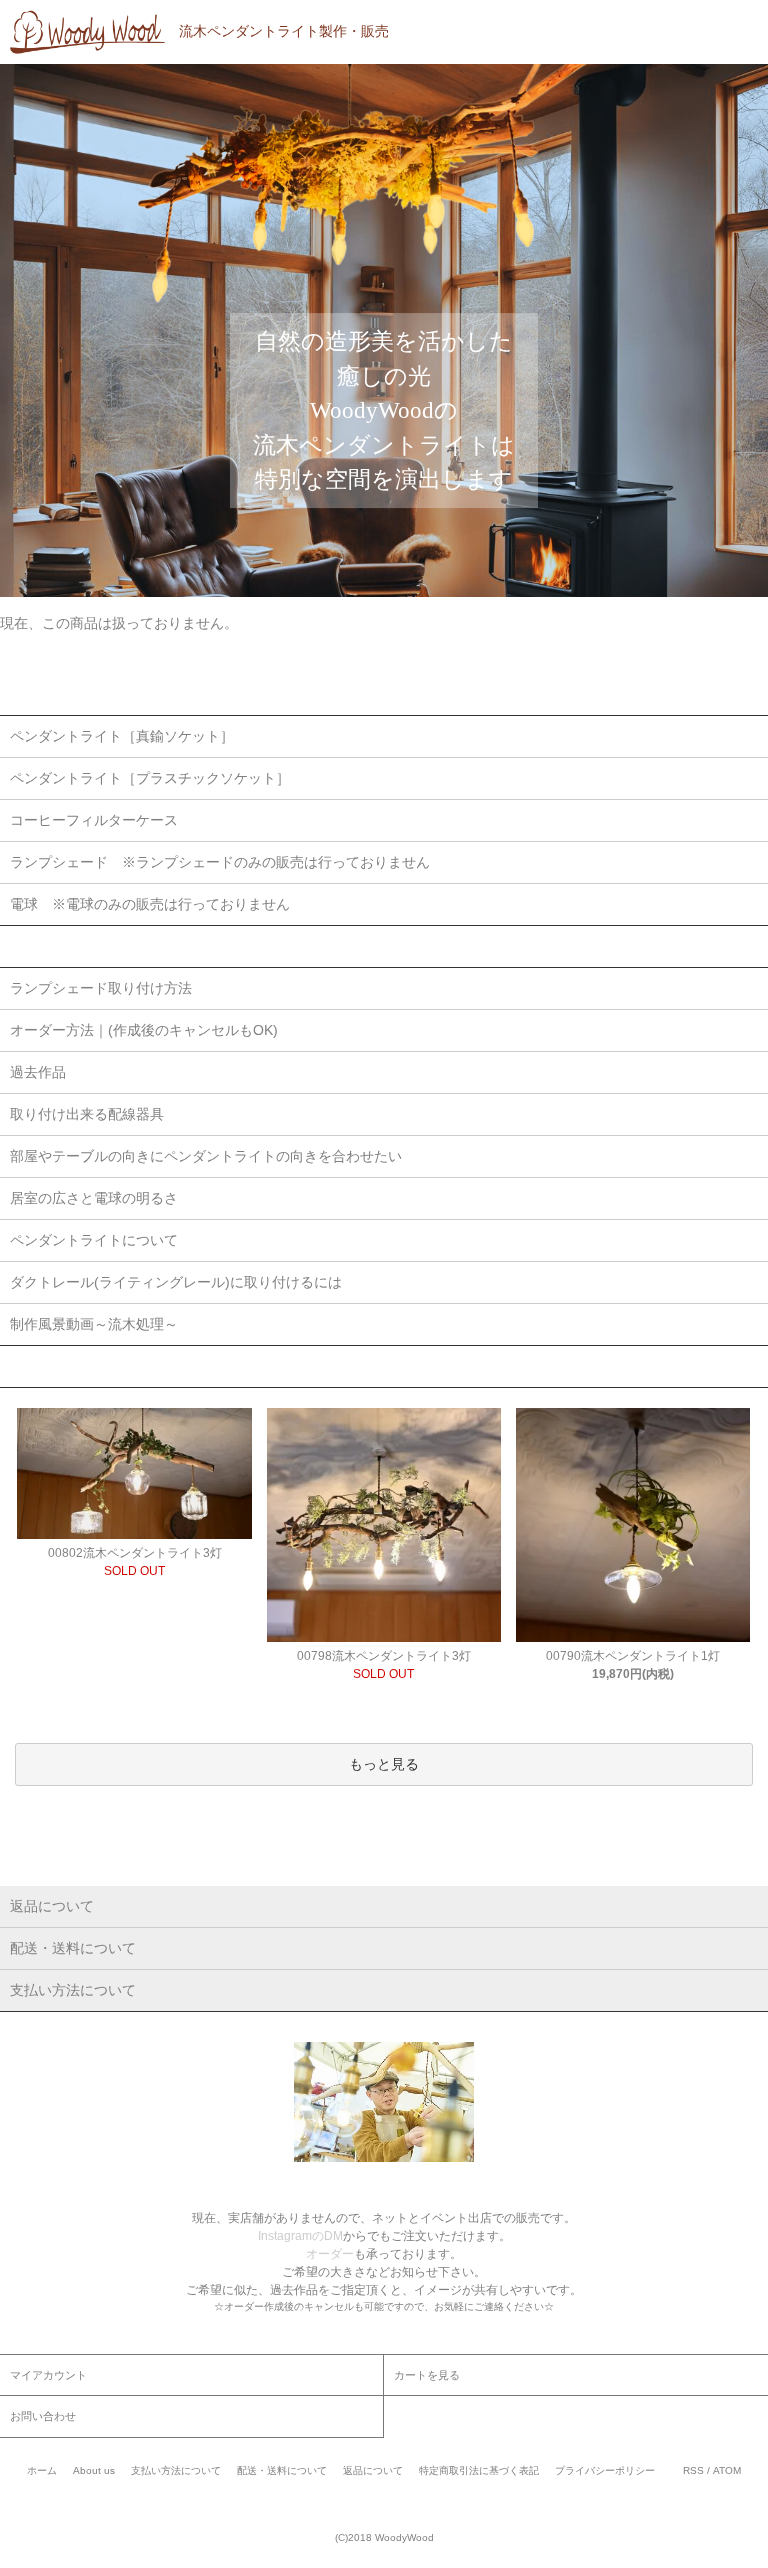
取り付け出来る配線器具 (87, 1114)
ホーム (42, 2470)
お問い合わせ (43, 2416)
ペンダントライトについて (94, 1240)
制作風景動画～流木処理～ (94, 1324)
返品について (373, 2470)
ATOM (727, 2470)
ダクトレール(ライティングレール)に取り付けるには (176, 1282)
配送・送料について (282, 2470)
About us (94, 2470)
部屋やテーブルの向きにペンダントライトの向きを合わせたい (206, 1156)
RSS (693, 2470)
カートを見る (427, 2375)
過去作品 (38, 1072)
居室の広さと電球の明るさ (94, 1198)
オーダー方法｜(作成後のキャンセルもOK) (144, 1030)
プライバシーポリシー (605, 2470)
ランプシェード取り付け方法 (101, 988)
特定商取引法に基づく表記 (479, 2470)
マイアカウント (48, 2375)
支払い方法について (176, 2470)
